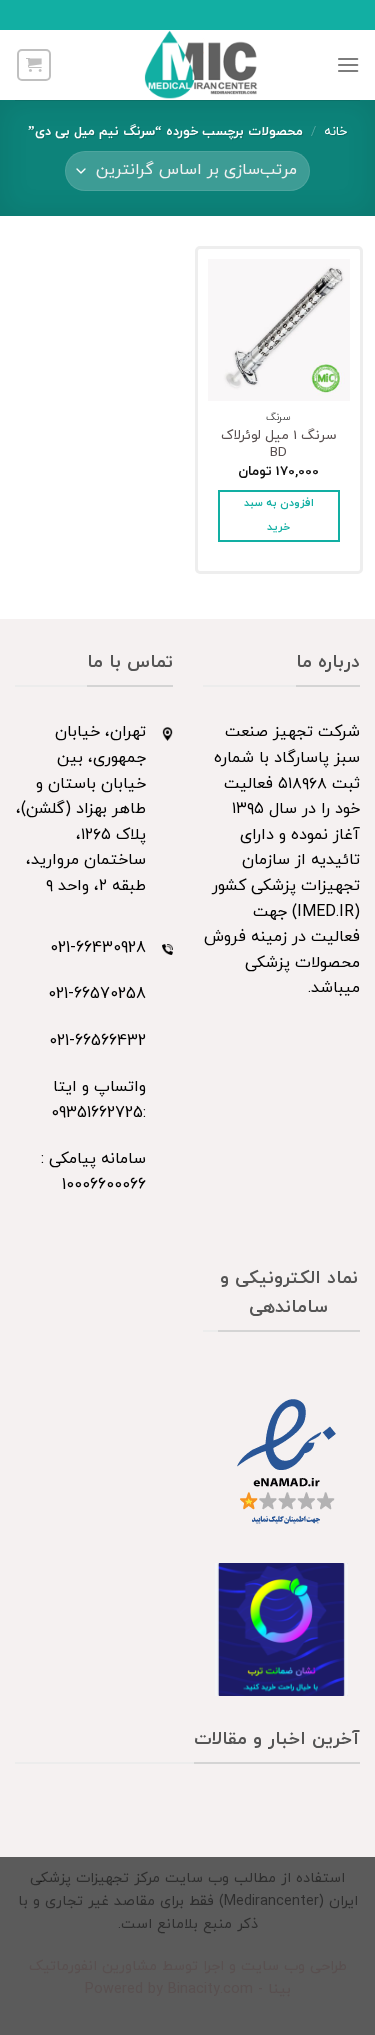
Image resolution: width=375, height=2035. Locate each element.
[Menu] (348, 64)
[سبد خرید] (34, 65)
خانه (335, 132)
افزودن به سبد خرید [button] (279, 515)
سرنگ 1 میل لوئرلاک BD (279, 444)
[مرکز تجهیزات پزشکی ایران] (202, 65)
